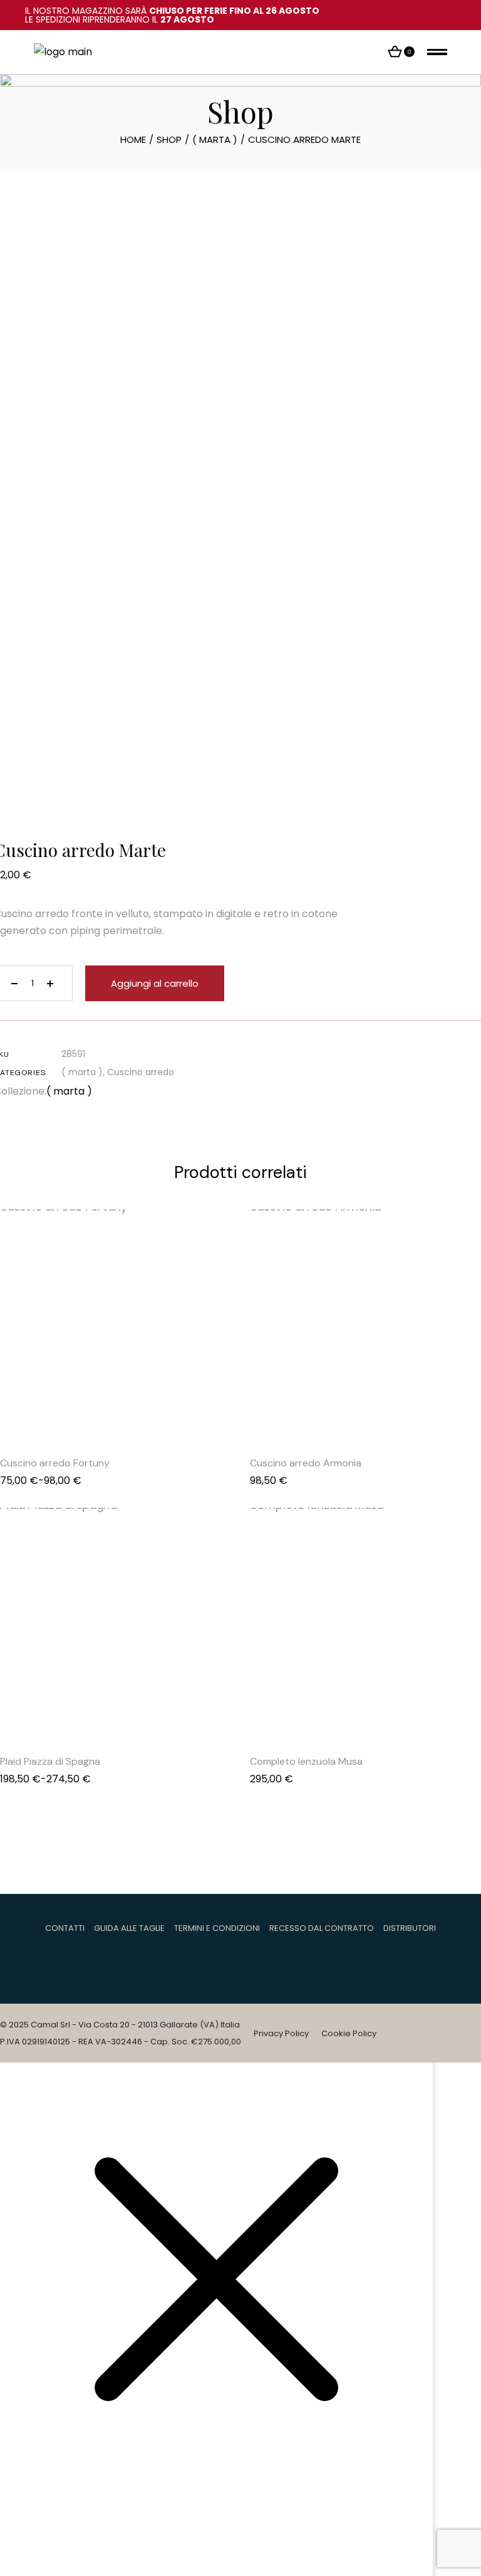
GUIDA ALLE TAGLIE (129, 1928)
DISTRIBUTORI (410, 1928)
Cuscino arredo (141, 1072)
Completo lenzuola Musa (306, 1761)
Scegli (132, 1412)
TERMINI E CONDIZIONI (217, 1928)
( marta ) (82, 1072)
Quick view (100, 1412)
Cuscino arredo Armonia (306, 1463)
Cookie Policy (349, 2033)
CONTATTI (65, 1928)
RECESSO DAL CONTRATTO (322, 1928)
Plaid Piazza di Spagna (50, 1761)
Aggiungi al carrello (155, 983)
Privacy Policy (281, 2033)
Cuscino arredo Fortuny (55, 1463)
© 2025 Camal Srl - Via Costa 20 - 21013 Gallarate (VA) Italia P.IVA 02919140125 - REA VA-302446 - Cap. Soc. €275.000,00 (121, 2033)
